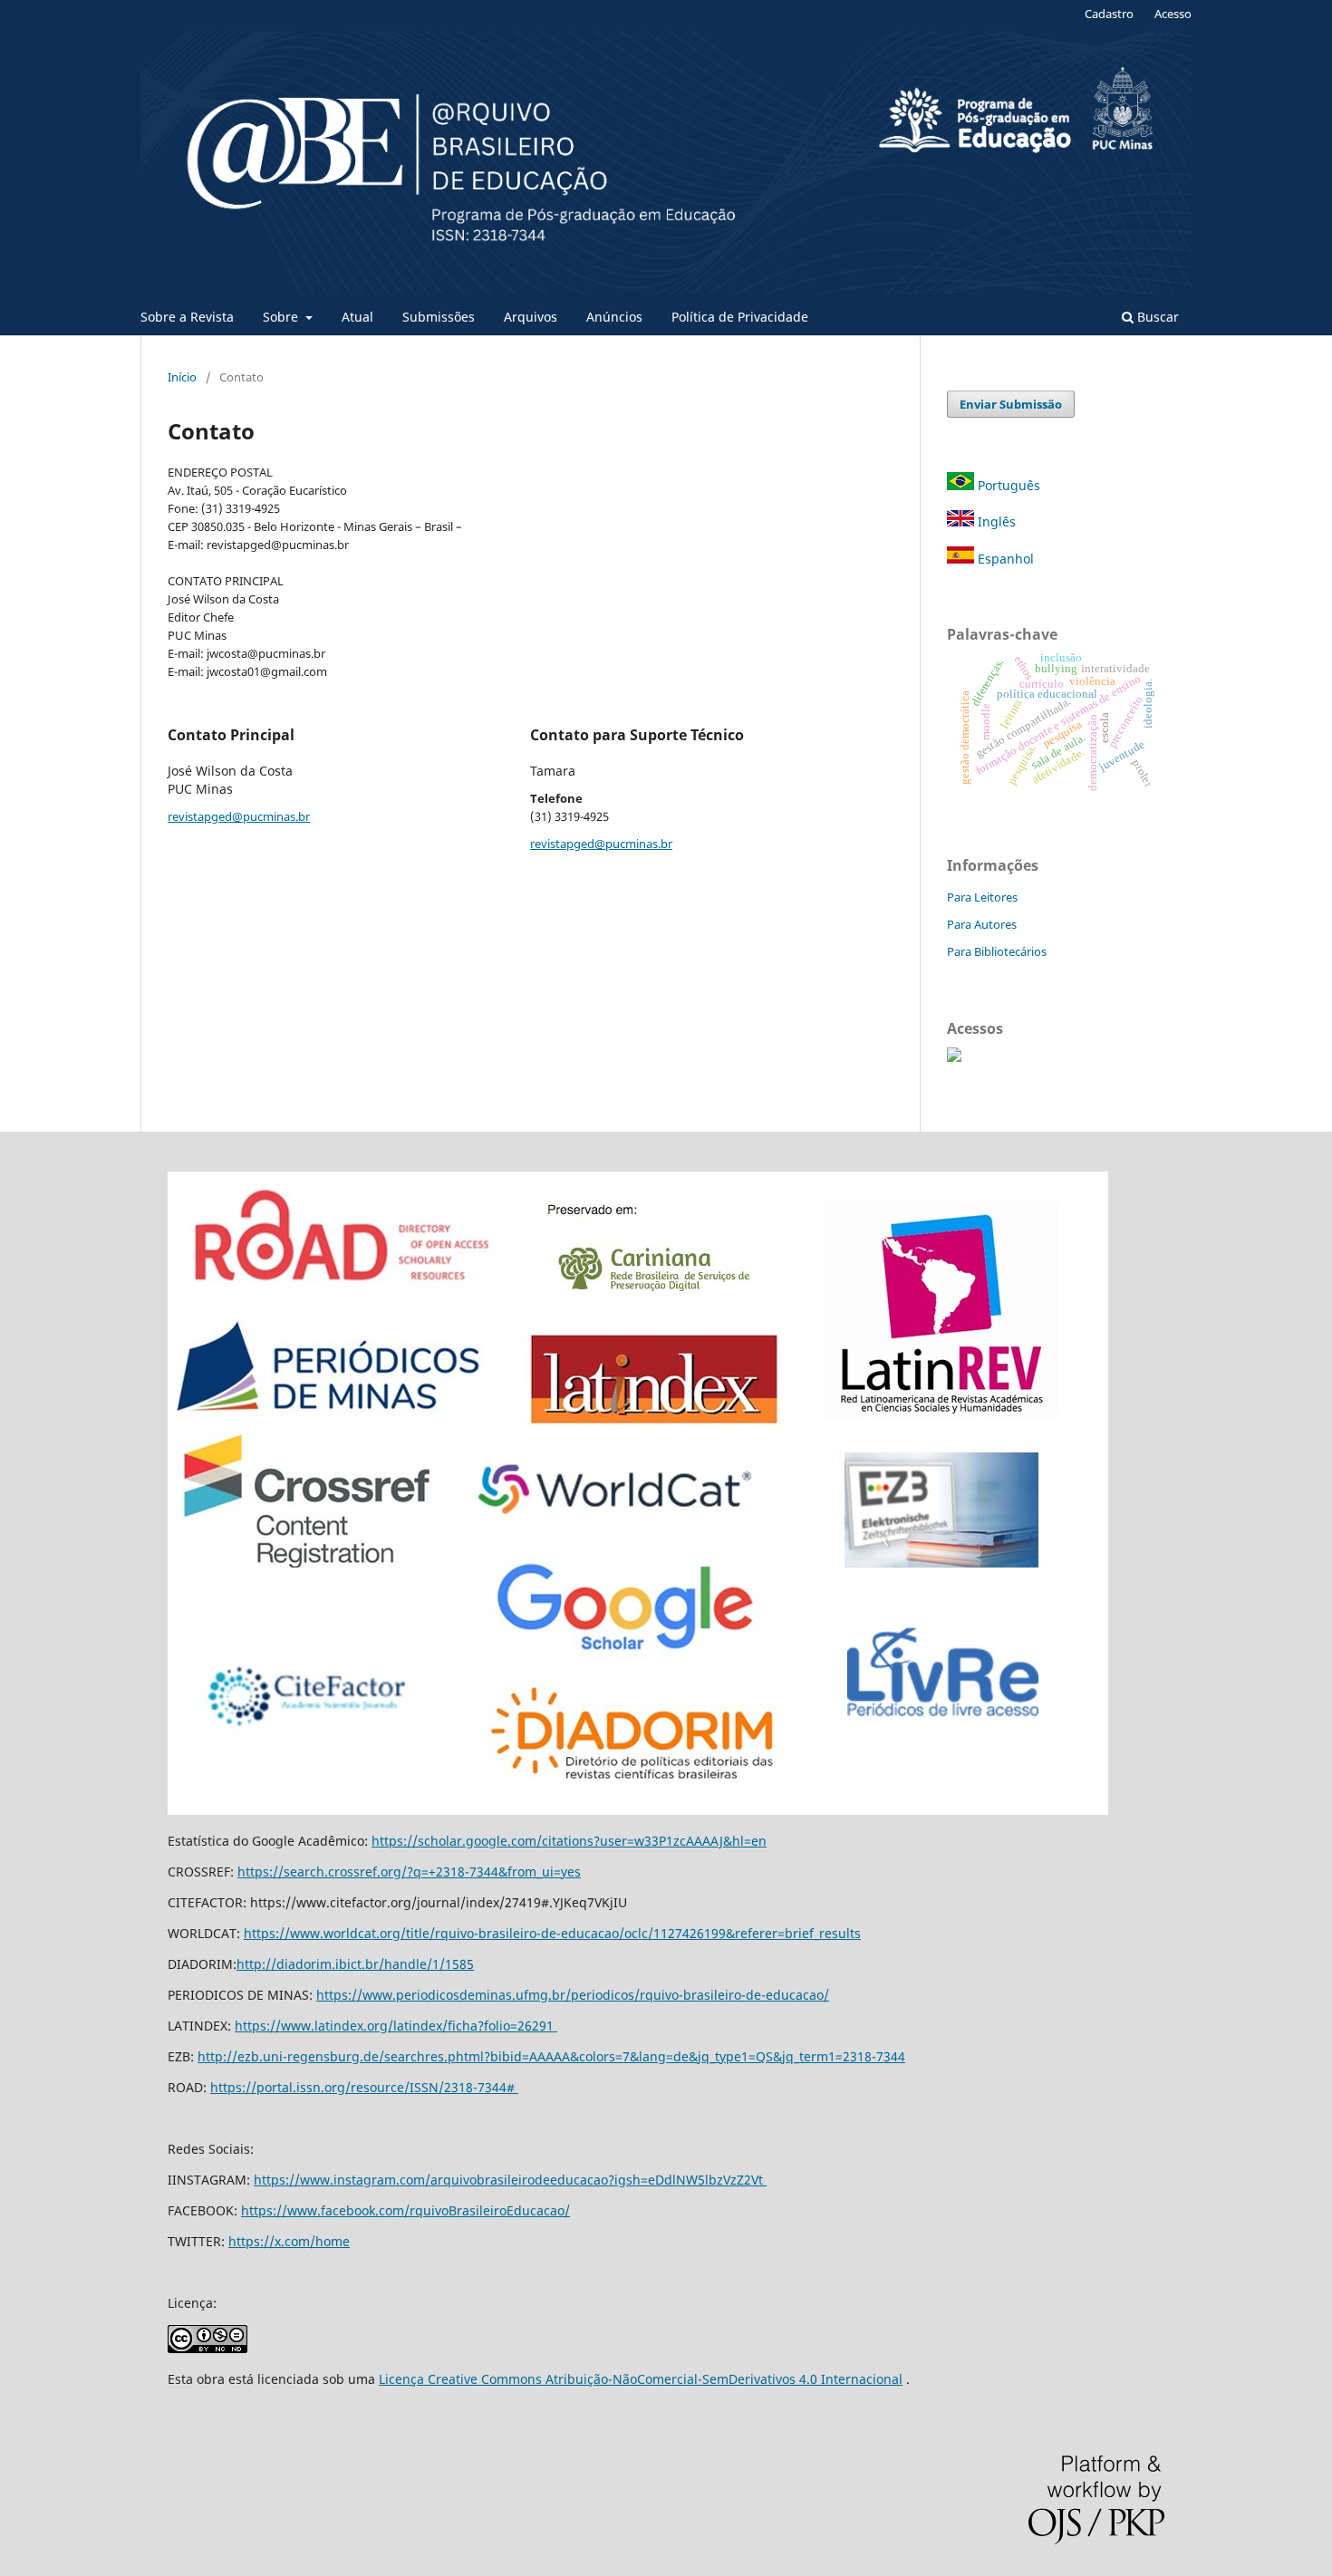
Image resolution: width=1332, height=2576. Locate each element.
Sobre (282, 317)
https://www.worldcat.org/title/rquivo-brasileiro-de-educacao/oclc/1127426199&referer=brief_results (552, 1933)
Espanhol (1004, 559)
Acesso (1173, 14)
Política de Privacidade (740, 317)
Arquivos (531, 317)
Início (182, 377)
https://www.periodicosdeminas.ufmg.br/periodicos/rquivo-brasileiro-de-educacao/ (573, 1995)
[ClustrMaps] (954, 1057)
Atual (357, 317)
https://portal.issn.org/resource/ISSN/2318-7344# (364, 2087)
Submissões (439, 317)
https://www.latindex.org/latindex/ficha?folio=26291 (396, 2026)
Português (1007, 485)
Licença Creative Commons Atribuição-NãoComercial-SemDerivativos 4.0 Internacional (641, 2379)
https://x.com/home (289, 2241)
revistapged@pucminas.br (239, 816)
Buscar (1156, 317)
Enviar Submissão (1011, 404)
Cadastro (1109, 14)
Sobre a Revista (187, 317)
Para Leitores (982, 897)
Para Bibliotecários (997, 951)
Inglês (995, 521)
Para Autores (982, 924)
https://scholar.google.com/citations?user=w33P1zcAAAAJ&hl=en (569, 1841)
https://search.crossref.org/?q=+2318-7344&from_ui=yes (409, 1872)
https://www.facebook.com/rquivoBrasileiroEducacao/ (405, 2210)
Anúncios (614, 317)
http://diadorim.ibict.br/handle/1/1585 (355, 1964)
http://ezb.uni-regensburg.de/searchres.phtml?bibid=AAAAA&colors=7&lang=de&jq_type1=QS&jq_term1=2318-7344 (551, 2056)
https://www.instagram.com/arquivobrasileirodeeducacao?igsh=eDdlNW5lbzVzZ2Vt (510, 2180)
